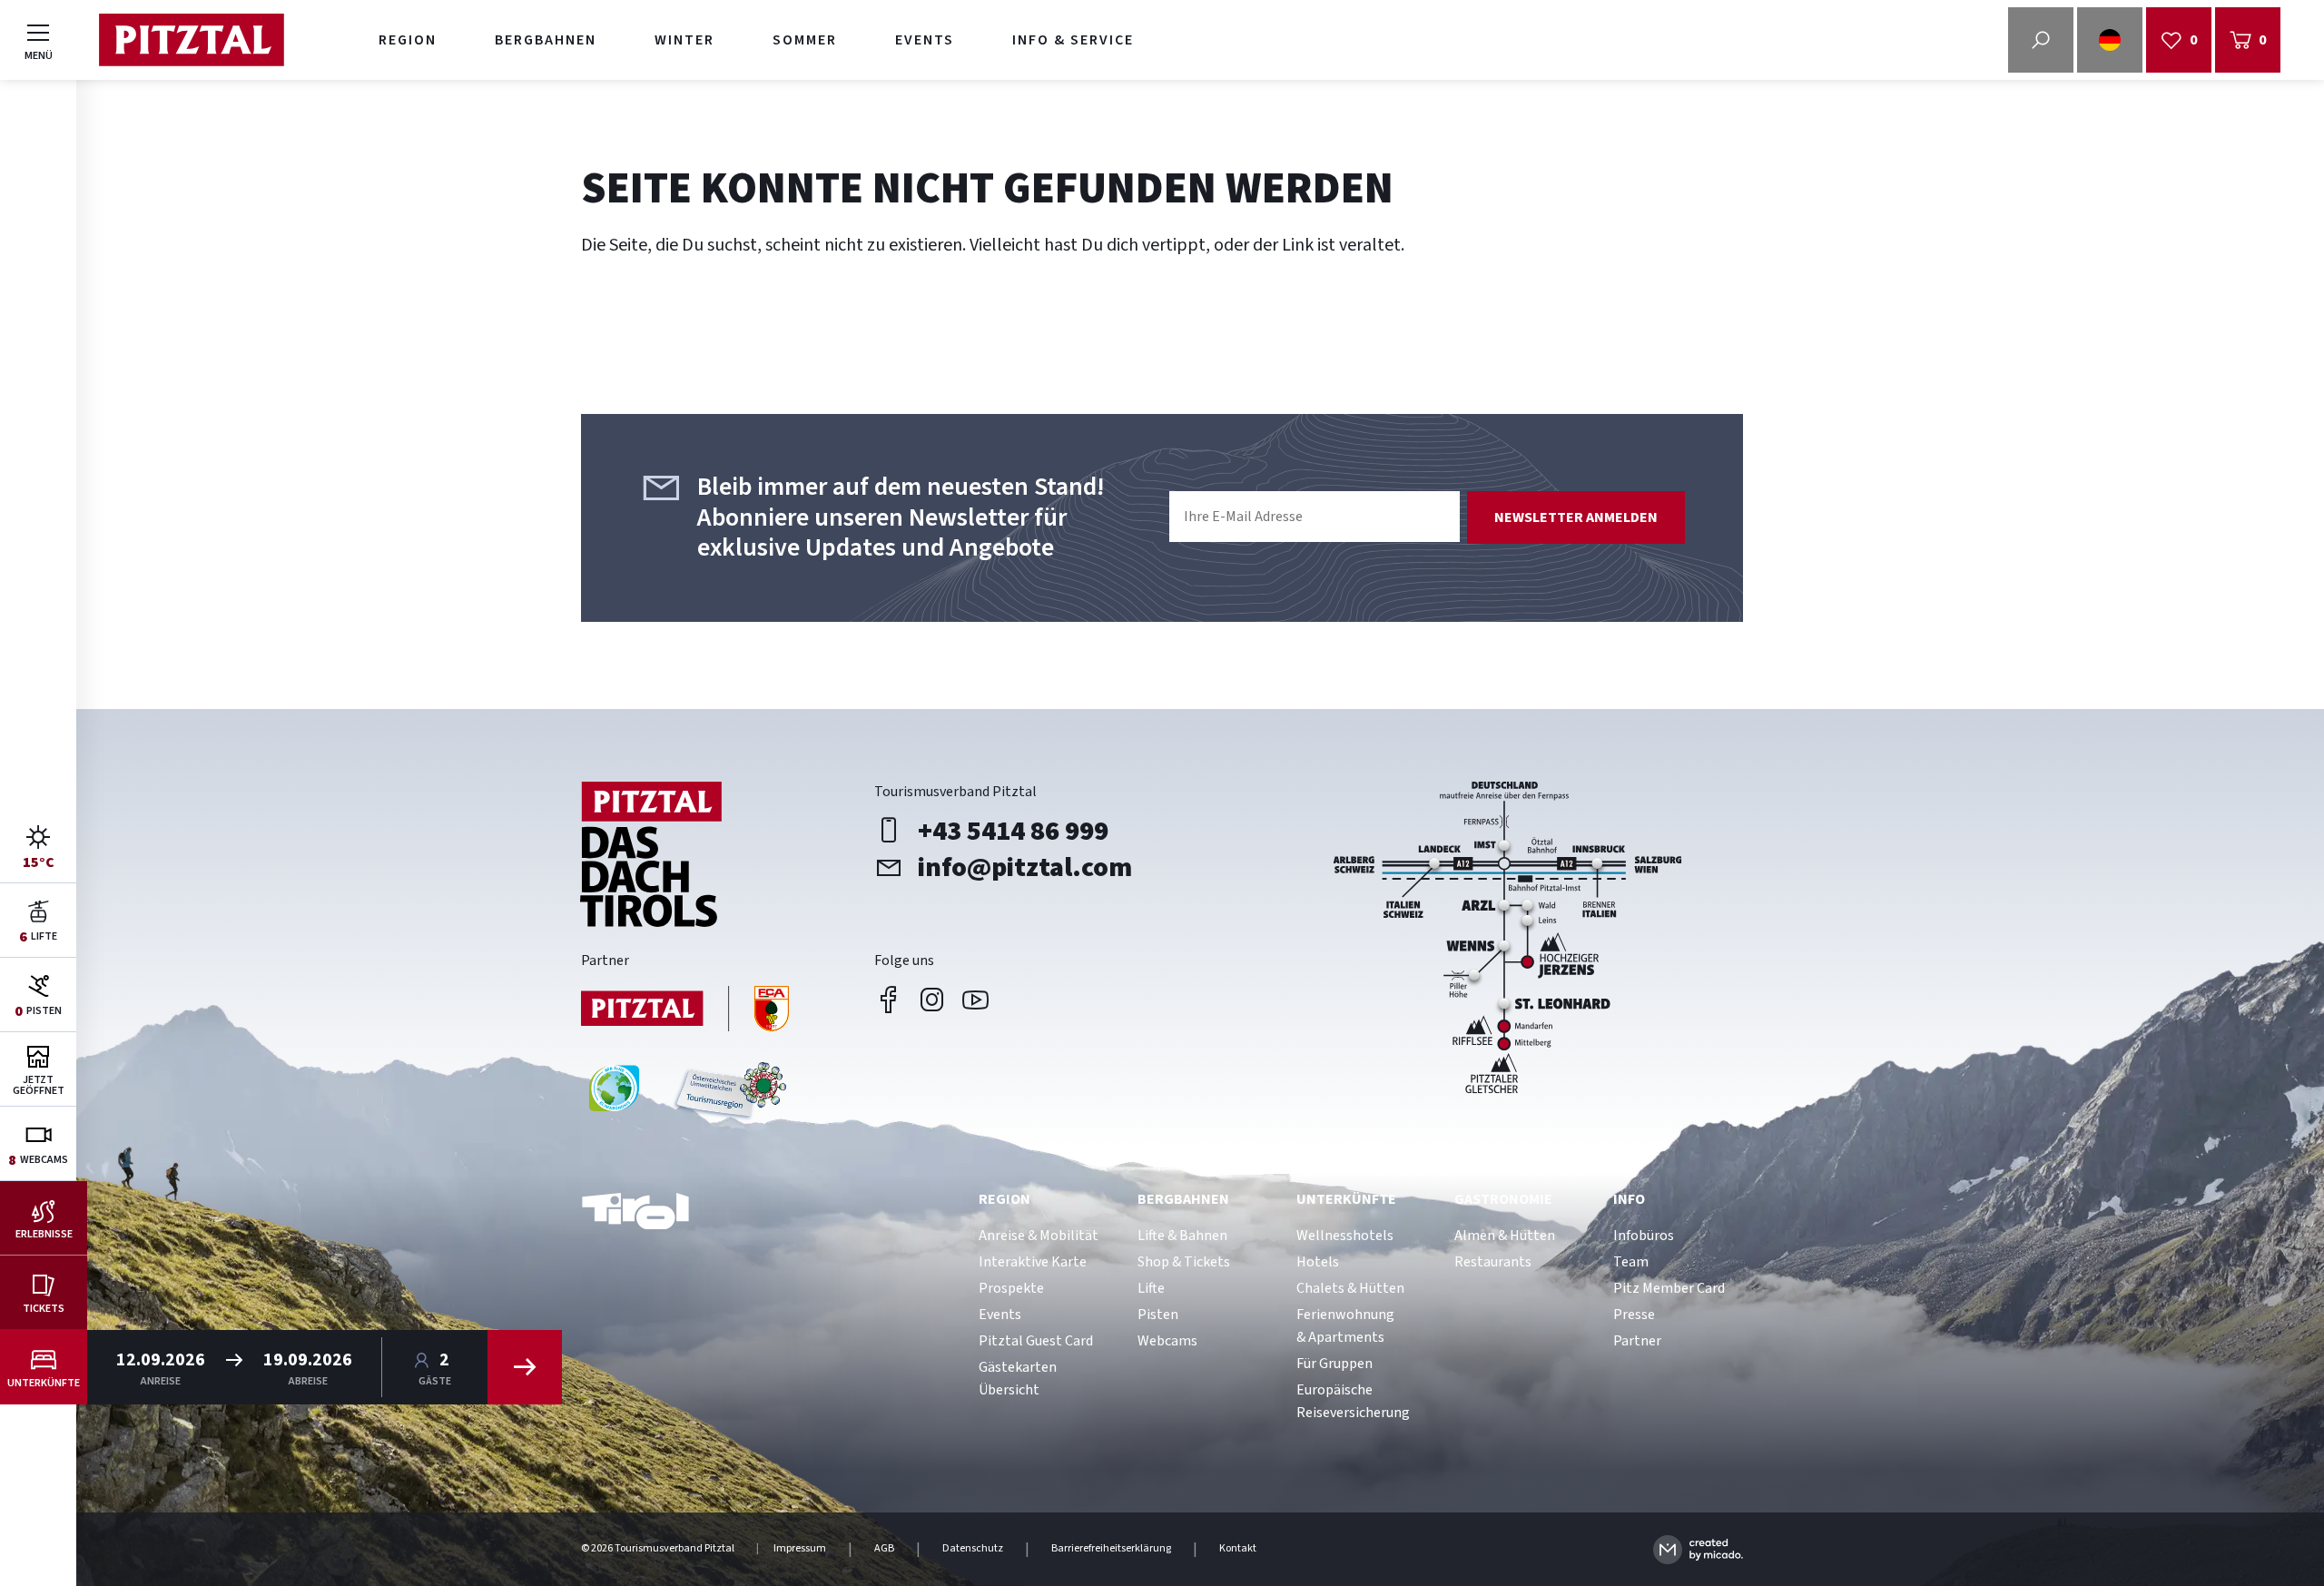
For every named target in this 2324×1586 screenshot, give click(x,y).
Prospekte (1011, 1288)
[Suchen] (525, 1367)
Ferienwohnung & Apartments (1345, 1326)
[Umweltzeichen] (728, 1095)
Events (925, 40)
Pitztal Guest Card (1036, 1341)
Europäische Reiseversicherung (1353, 1401)
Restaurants (1493, 1262)
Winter (684, 40)
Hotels (1318, 1262)
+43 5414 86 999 (1013, 831)
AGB (884, 1549)
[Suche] (2041, 40)
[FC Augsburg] (685, 1011)
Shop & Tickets (1184, 1262)
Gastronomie (1503, 1199)
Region (408, 40)
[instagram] (932, 1000)
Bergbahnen (546, 40)
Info (1629, 1199)
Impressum (800, 1549)
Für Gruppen (1334, 1364)
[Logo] (191, 40)
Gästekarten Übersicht (1018, 1379)
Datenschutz (973, 1549)
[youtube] (976, 1000)
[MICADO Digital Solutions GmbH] (1698, 1549)
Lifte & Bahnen (1182, 1236)
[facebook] (889, 1000)
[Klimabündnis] (614, 1095)
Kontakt (1238, 1549)
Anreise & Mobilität (1039, 1236)
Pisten (1158, 1315)
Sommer (805, 40)
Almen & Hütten (1505, 1236)
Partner (1637, 1341)
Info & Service (1073, 40)
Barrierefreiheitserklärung (1111, 1549)
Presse (1634, 1315)
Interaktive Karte (1033, 1262)
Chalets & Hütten (1350, 1288)
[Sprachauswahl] (2110, 40)
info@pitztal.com (1025, 867)
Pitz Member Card (1669, 1288)
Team (1631, 1262)
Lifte (1151, 1288)
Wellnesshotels (1345, 1236)
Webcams (1167, 1341)
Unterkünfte (1346, 1199)
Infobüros (1644, 1236)
